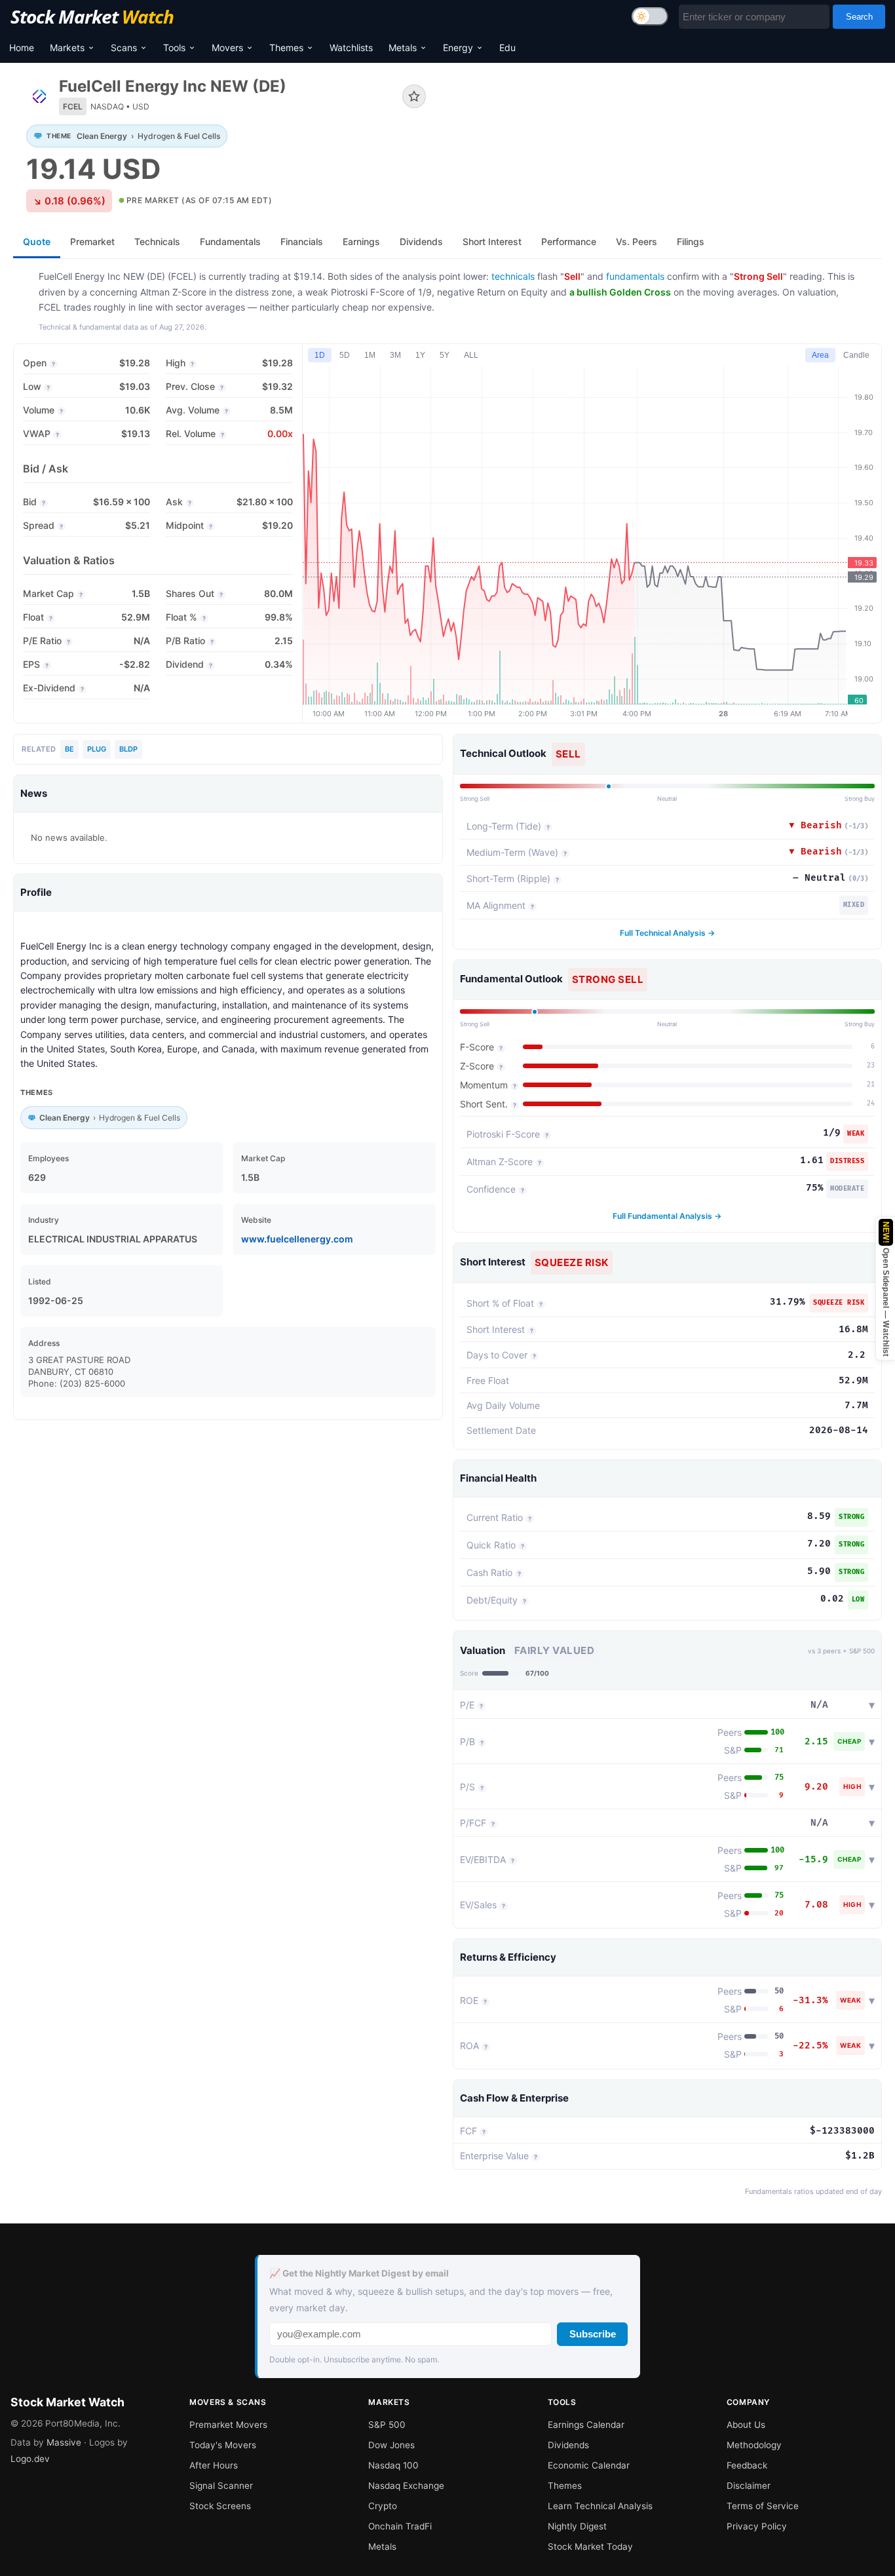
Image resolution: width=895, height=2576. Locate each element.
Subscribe (593, 2334)
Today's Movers (223, 2445)
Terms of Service (763, 2506)
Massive (64, 2442)
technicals (513, 276)
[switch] (650, 16)
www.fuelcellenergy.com (297, 1239)
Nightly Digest (577, 2526)
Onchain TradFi (400, 2526)
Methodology (754, 2445)
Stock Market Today (590, 2547)
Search (859, 17)
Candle (856, 355)
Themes (286, 48)
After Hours (214, 2465)
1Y (420, 355)
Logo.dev (30, 2459)
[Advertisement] (664, 121)
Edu (507, 48)
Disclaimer (749, 2486)
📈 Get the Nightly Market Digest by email (359, 2273)
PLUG (97, 749)
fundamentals (635, 276)
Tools (174, 48)
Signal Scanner (221, 2486)
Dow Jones (391, 2445)
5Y (445, 355)
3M (395, 355)
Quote (37, 241)
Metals (403, 48)
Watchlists (351, 48)
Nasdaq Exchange (406, 2486)
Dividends (568, 2445)
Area (820, 355)
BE (69, 749)
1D (320, 355)
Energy (458, 48)
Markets (67, 48)
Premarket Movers (228, 2425)
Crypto (383, 2506)
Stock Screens (220, 2506)
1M (370, 355)
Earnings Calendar (586, 2425)
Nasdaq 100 (393, 2465)
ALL (471, 355)
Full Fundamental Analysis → (667, 1216)
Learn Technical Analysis (600, 2506)
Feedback (747, 2465)
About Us (746, 2425)
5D (345, 355)
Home (22, 48)
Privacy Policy (757, 2526)
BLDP (128, 749)
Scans (124, 48)
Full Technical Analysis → (667, 933)
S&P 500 (387, 2425)
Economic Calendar (589, 2465)
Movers (227, 48)
